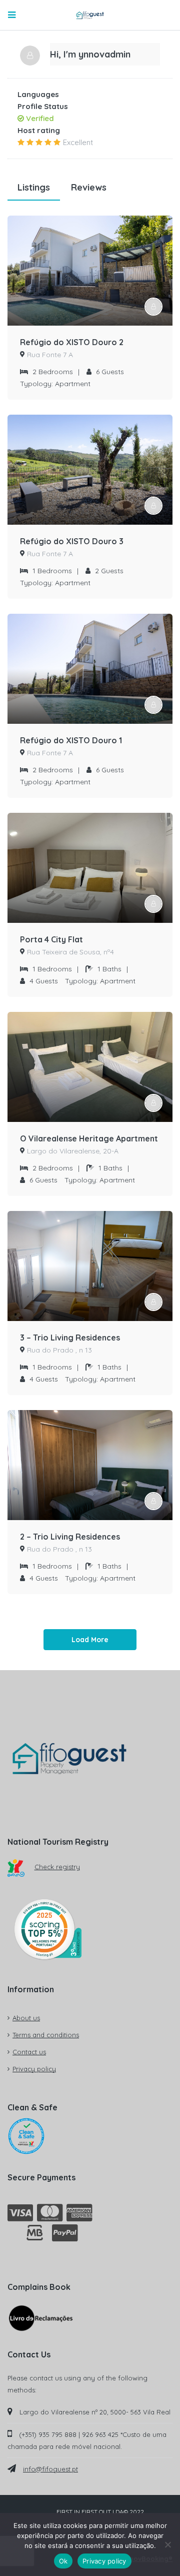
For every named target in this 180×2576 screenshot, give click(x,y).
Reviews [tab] (89, 187)
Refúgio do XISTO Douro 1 (71, 740)
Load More (90, 1640)
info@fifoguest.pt (50, 2469)
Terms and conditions (46, 2035)
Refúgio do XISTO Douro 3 (72, 541)
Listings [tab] (34, 187)
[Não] (167, 2544)
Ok (63, 2561)
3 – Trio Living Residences (70, 1338)
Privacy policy (34, 2069)
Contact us (29, 2052)
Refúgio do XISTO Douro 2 (72, 342)
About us (26, 2018)
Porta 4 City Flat (51, 939)
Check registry (57, 1867)
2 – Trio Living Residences (70, 1537)
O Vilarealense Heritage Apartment (89, 1138)
